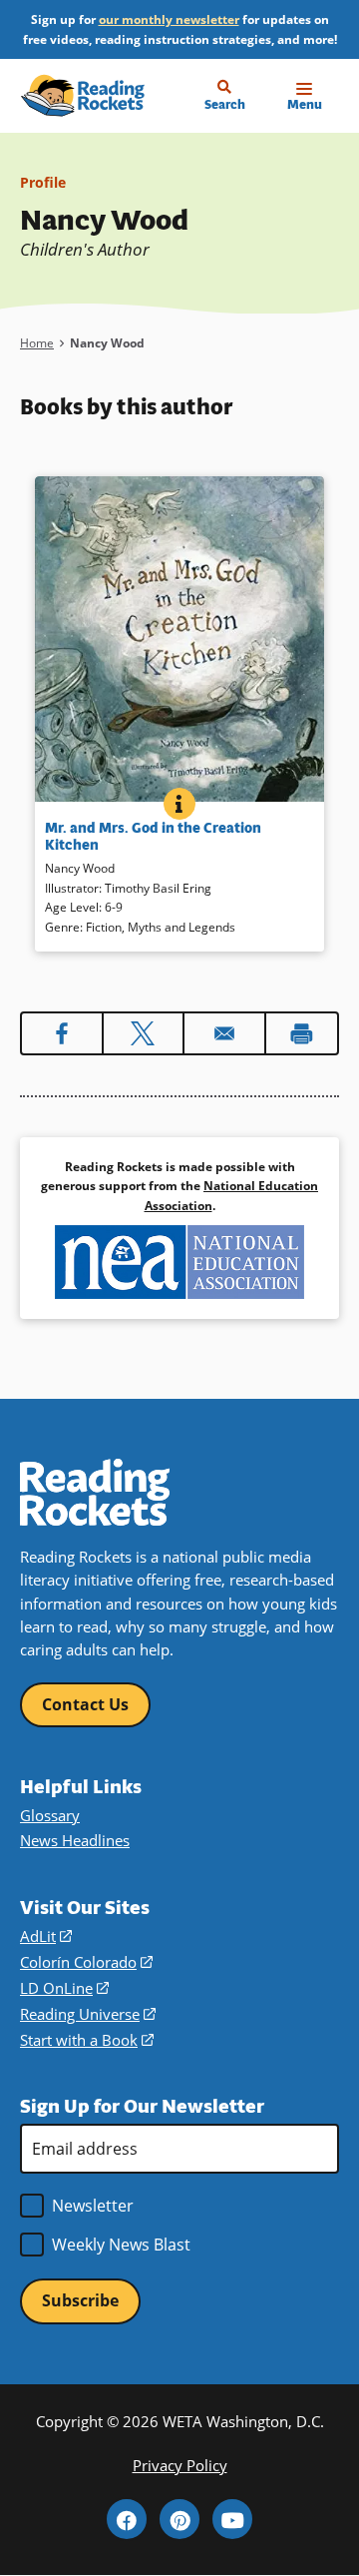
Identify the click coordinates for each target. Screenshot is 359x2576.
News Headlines (75, 1840)
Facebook (127, 2519)
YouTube (232, 2519)
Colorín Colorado (86, 1962)
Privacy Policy (180, 2465)
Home (37, 343)
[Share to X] (144, 1033)
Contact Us (85, 1704)
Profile (43, 182)
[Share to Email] (224, 1033)
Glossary (50, 1815)
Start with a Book (87, 2040)
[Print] (302, 1033)
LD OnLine (64, 1988)
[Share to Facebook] (62, 1033)
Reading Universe (88, 2014)
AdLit (46, 1936)
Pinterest (179, 2519)
